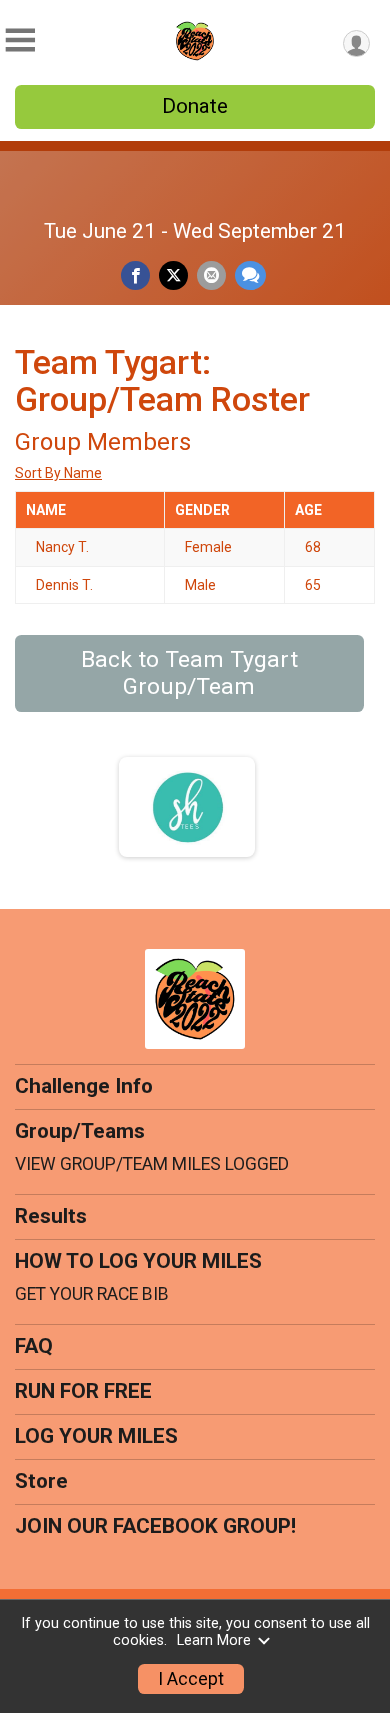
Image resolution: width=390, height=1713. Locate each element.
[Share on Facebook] (135, 275)
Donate (195, 106)
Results (51, 1216)
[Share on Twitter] (173, 275)
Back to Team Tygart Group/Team (189, 673)
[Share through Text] (250, 275)
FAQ (34, 1346)
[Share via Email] (211, 275)
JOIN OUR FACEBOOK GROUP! (155, 1526)
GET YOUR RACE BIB (92, 1294)
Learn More (214, 1640)
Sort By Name (58, 473)
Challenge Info (84, 1086)
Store (41, 1481)
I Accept (191, 1679)
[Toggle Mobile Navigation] (20, 40)
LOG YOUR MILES (96, 1436)
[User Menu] (356, 43)
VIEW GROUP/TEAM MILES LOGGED (152, 1164)
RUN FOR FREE (83, 1391)
